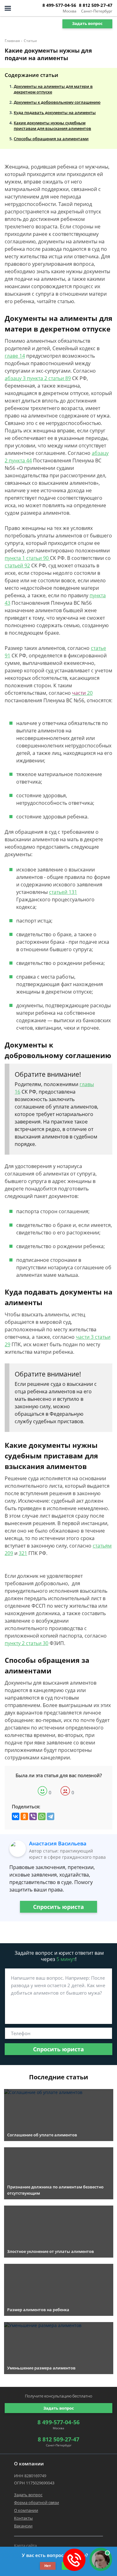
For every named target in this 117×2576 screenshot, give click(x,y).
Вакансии (23, 2526)
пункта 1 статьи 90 (27, 558)
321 (23, 1553)
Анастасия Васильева (58, 1843)
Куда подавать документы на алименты (55, 112)
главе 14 (15, 356)
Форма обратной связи (37, 2502)
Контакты (23, 2518)
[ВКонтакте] (16, 1816)
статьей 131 (63, 892)
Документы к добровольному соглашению (57, 102)
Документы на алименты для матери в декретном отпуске (53, 89)
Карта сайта (25, 2545)
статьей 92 (17, 565)
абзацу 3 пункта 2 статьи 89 (38, 378)
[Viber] (33, 1816)
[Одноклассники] (24, 1816)
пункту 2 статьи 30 (27, 1643)
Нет (48, 2566)
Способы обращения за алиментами (51, 139)
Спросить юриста (58, 1907)
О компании (26, 2510)
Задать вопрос (87, 23)
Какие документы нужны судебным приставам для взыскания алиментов (52, 126)
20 (82, 693)
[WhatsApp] (42, 1816)
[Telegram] (51, 1816)
